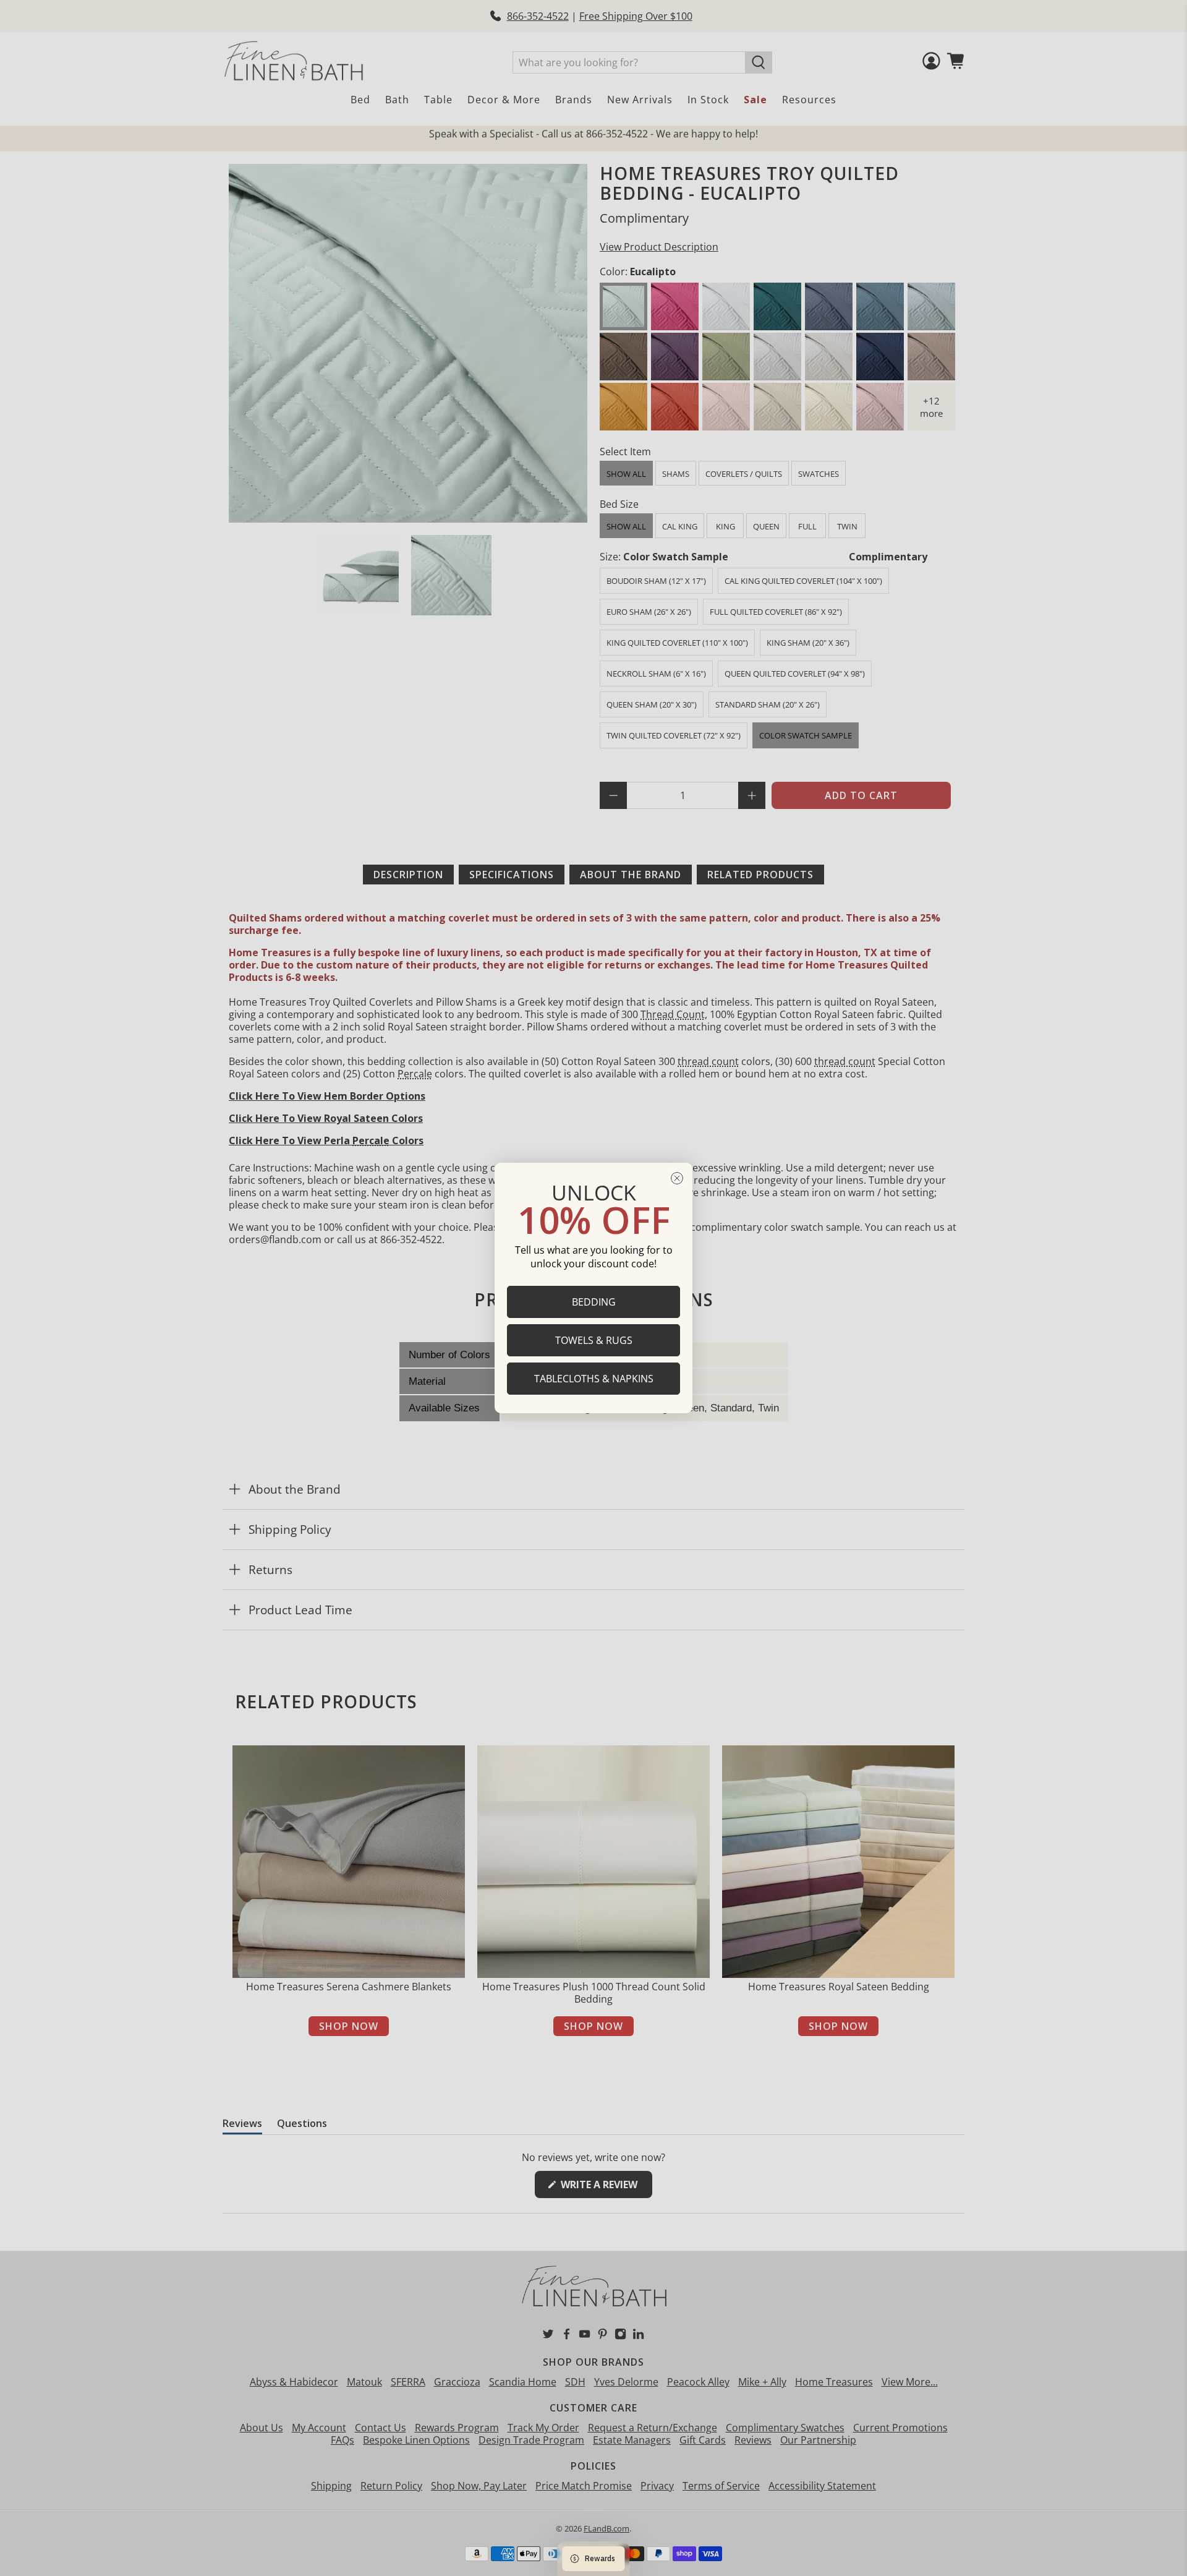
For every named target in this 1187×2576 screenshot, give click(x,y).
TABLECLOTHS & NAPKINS (594, 1379)
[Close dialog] (677, 1178)
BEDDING (594, 1302)
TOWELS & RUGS (594, 1340)
